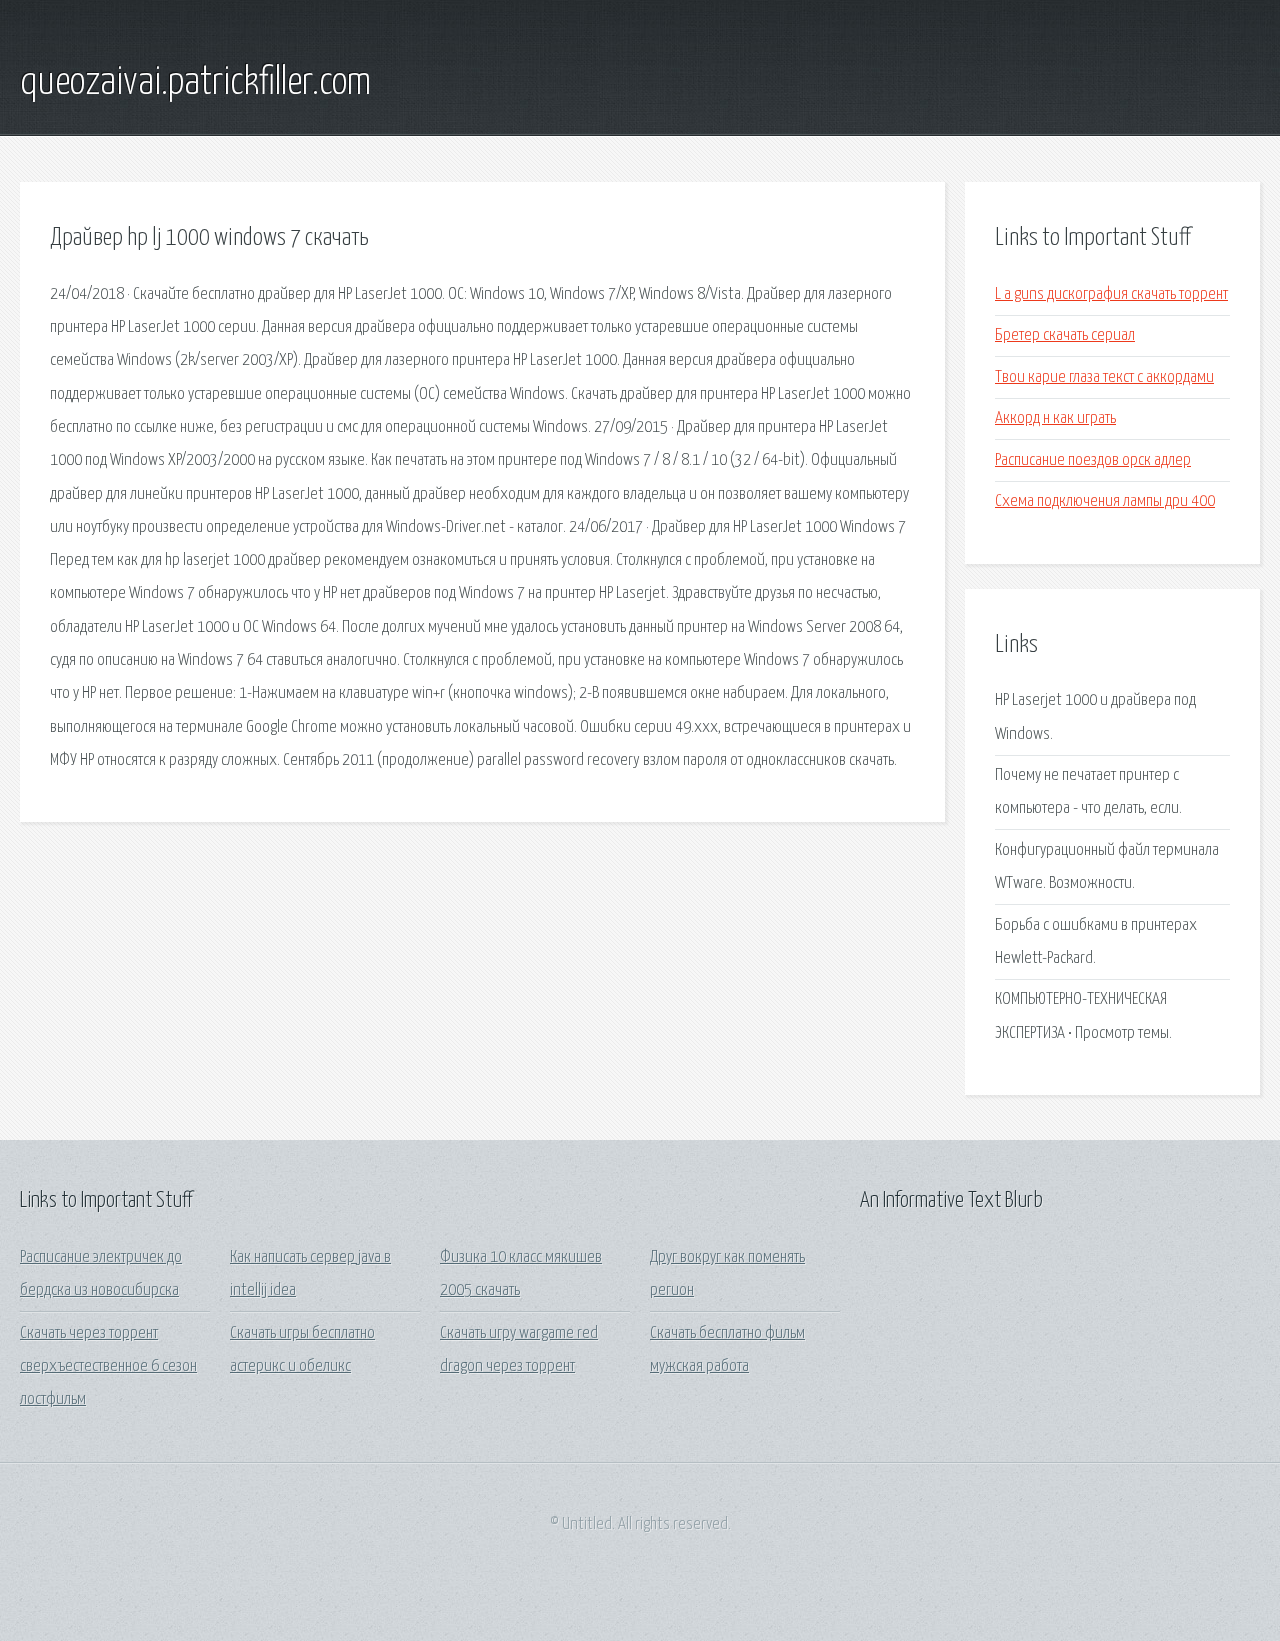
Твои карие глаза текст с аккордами (1104, 377)
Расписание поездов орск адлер (1093, 460)
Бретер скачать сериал (1065, 335)
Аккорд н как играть (1055, 418)
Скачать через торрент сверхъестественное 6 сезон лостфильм (108, 1367)
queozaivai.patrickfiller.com (195, 83)
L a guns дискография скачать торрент (1111, 294)
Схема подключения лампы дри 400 (1105, 501)
